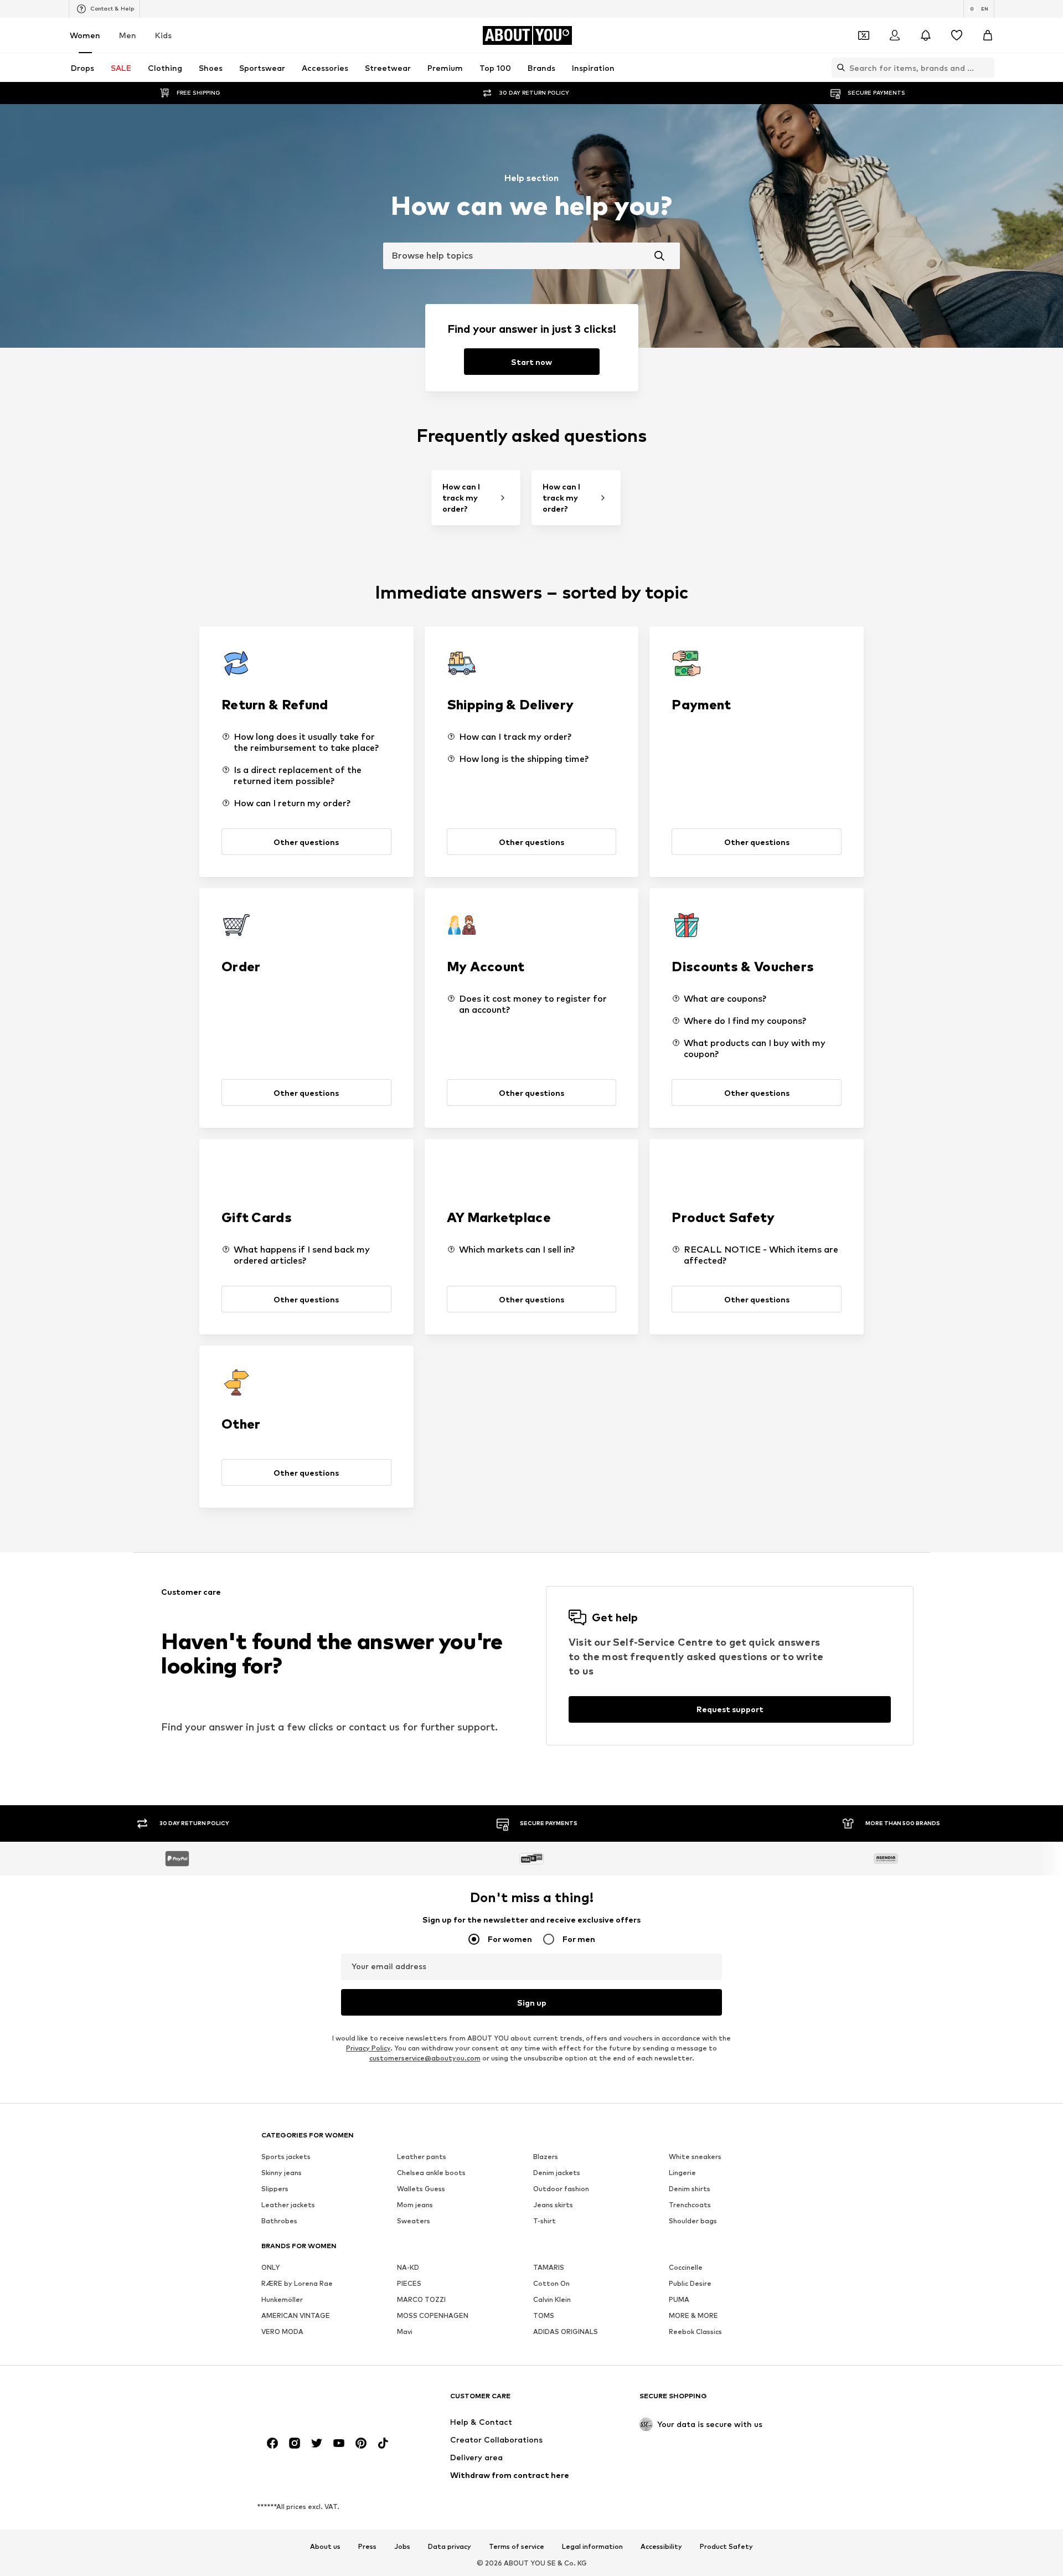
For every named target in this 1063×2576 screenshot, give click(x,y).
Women (85, 35)
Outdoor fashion (561, 2189)
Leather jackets (288, 2205)
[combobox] (531, 256)
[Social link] (272, 2443)
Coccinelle (686, 2267)
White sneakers (695, 2157)
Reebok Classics (695, 2332)
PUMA (679, 2299)
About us (325, 2547)
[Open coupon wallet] (864, 35)
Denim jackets (557, 2173)
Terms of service (517, 2547)
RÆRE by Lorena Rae (297, 2283)
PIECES (409, 2283)
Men (128, 35)
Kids (163, 35)
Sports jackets (286, 2157)
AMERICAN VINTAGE (296, 2315)
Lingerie (682, 2173)
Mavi (405, 2332)
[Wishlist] (957, 35)
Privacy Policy (368, 2048)
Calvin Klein (552, 2299)
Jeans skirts (553, 2205)
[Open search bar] (838, 68)
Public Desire (690, 2283)
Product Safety (726, 2547)
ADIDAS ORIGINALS (566, 2332)
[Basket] (988, 35)
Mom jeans (415, 2205)
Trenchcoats (690, 2205)
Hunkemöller (282, 2299)
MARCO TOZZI (421, 2299)
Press (367, 2547)
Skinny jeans (282, 2173)
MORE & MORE (693, 2315)
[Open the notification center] (926, 35)
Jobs (402, 2547)
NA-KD (408, 2267)
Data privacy (450, 2547)
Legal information (592, 2547)
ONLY (270, 2267)
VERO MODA (282, 2332)
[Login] (895, 35)
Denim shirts (690, 2189)
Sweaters (414, 2221)
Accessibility (661, 2547)
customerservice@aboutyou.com (425, 2058)
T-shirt (545, 2221)
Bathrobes (279, 2221)
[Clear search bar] (986, 68)
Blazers (546, 2157)
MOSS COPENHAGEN (433, 2315)
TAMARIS (549, 2267)
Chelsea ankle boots (431, 2173)
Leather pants (422, 2157)
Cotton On (551, 2283)
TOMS (544, 2315)
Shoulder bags (693, 2221)
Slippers (275, 2189)
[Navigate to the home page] (322, 2401)
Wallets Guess (421, 2189)
